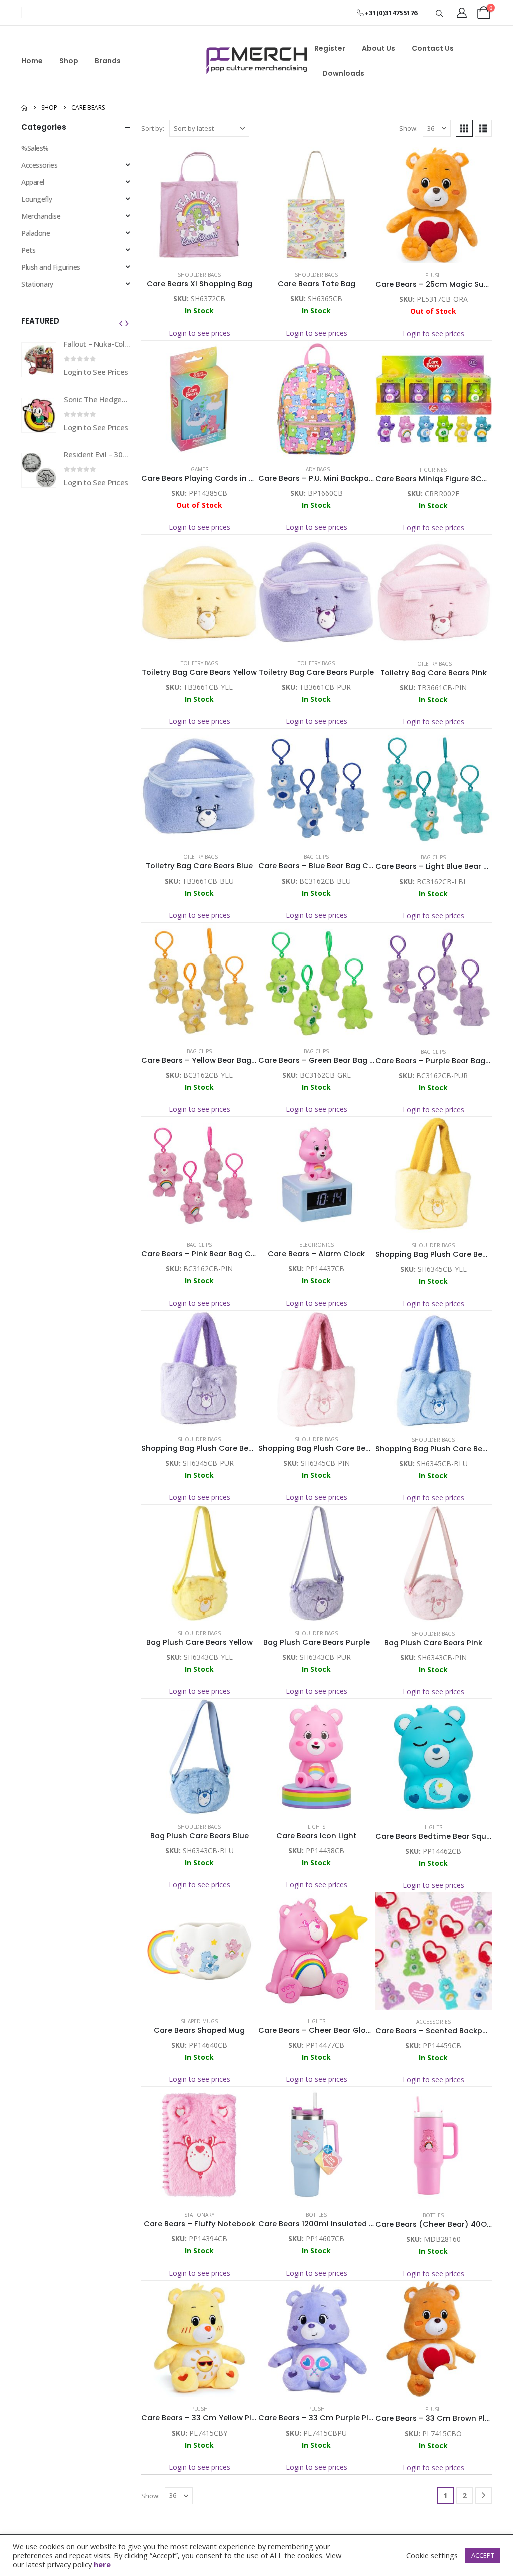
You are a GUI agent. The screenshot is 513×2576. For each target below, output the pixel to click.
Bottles (316, 2215)
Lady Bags (316, 469)
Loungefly (36, 199)
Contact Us (433, 48)
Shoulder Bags (199, 275)
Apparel (33, 182)
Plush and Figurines (51, 267)
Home (32, 61)
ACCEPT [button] (483, 2555)
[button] (440, 13)
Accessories (434, 2022)
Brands (108, 61)
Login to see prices (200, 333)
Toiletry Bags (199, 663)
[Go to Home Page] (24, 108)
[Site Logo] (256, 61)
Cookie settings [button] (432, 2555)
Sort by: (153, 128)
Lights (316, 1827)
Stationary (199, 2215)
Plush (434, 275)
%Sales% (35, 148)
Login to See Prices (96, 372)
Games (200, 469)
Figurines (433, 470)
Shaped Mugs (199, 2021)
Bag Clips (316, 857)
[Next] (484, 2496)
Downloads (343, 73)
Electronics (316, 1245)
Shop (69, 61)
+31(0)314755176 (391, 13)
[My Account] (462, 13)
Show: (409, 128)
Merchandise (41, 216)
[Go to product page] (199, 205)
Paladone (36, 233)
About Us (378, 48)
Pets (28, 250)
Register (330, 48)
